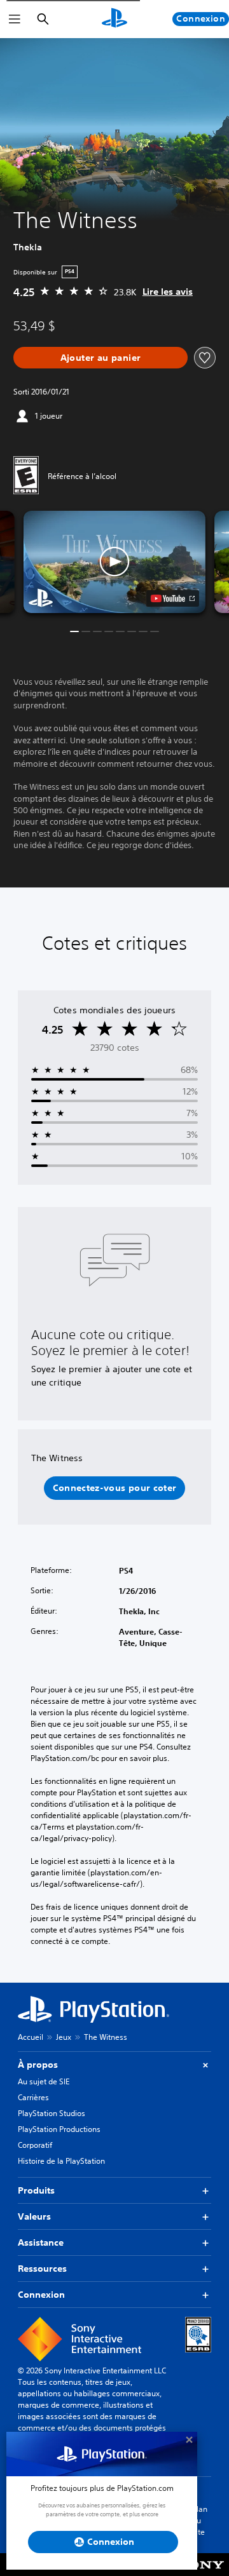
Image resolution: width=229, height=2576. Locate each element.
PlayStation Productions (59, 2129)
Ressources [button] (42, 2269)
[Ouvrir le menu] (15, 19)
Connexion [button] (41, 2295)
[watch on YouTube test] (173, 598)
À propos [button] (38, 2065)
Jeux (64, 2037)
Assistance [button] (41, 2242)
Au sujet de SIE (44, 2081)
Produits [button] (36, 2190)
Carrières (33, 2097)
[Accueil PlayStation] (114, 19)
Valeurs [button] (34, 2216)
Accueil (31, 2037)
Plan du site (200, 2520)
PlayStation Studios (52, 2113)
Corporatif (35, 2145)
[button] (114, 562)
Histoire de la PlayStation (61, 2161)
